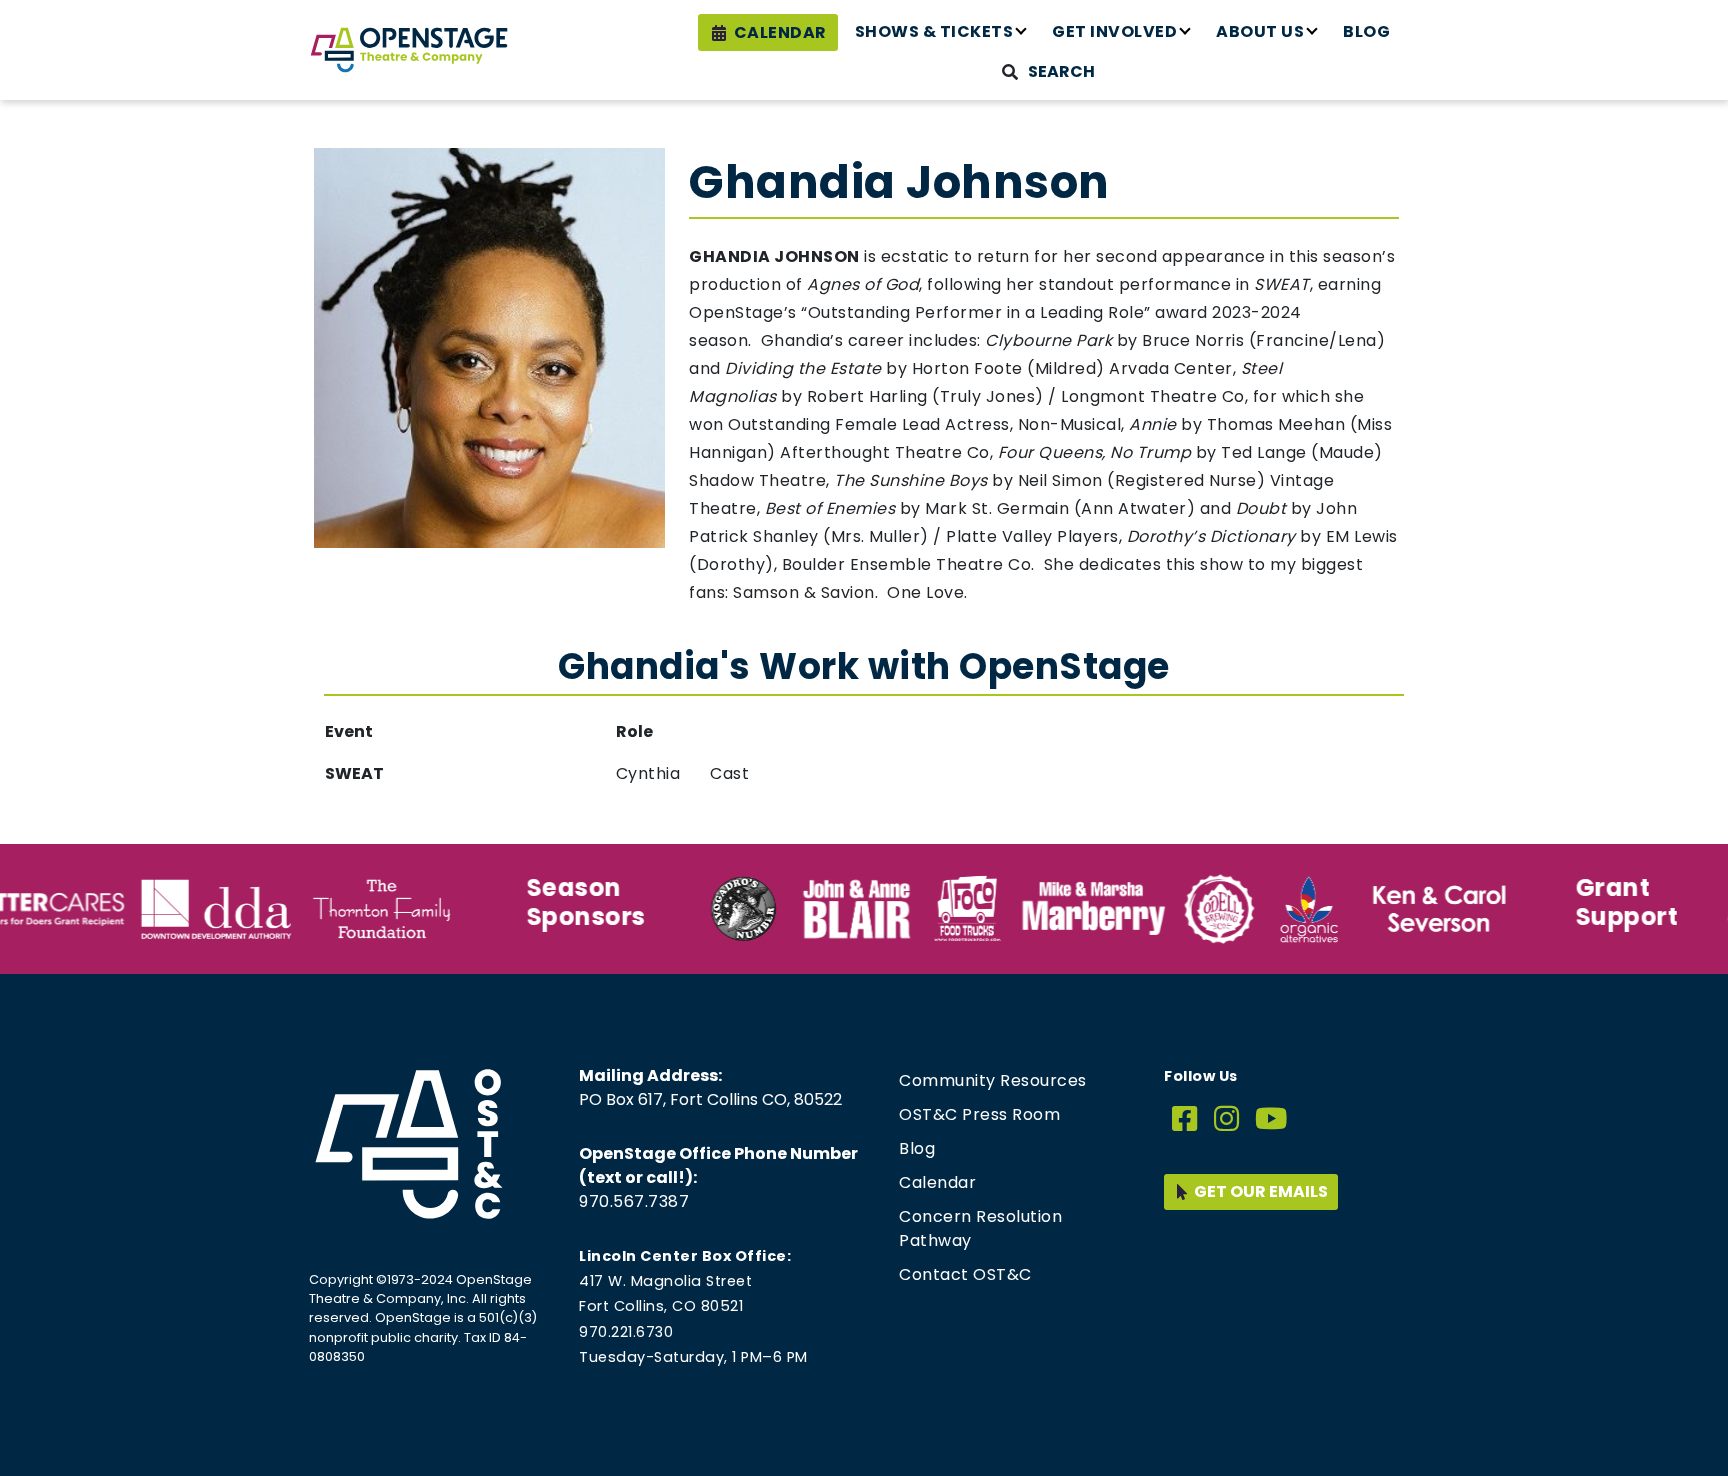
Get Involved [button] (1114, 31)
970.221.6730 (626, 1332)
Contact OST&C (965, 1274)
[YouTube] (1271, 1119)
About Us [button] (1260, 31)
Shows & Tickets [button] (934, 31)
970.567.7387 (634, 1201)
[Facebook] (1185, 1119)
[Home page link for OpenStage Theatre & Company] (409, 50)
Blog (1366, 31)
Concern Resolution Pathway (980, 1228)
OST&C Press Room (979, 1114)
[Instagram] (1227, 1119)
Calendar (780, 32)
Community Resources (993, 1080)
